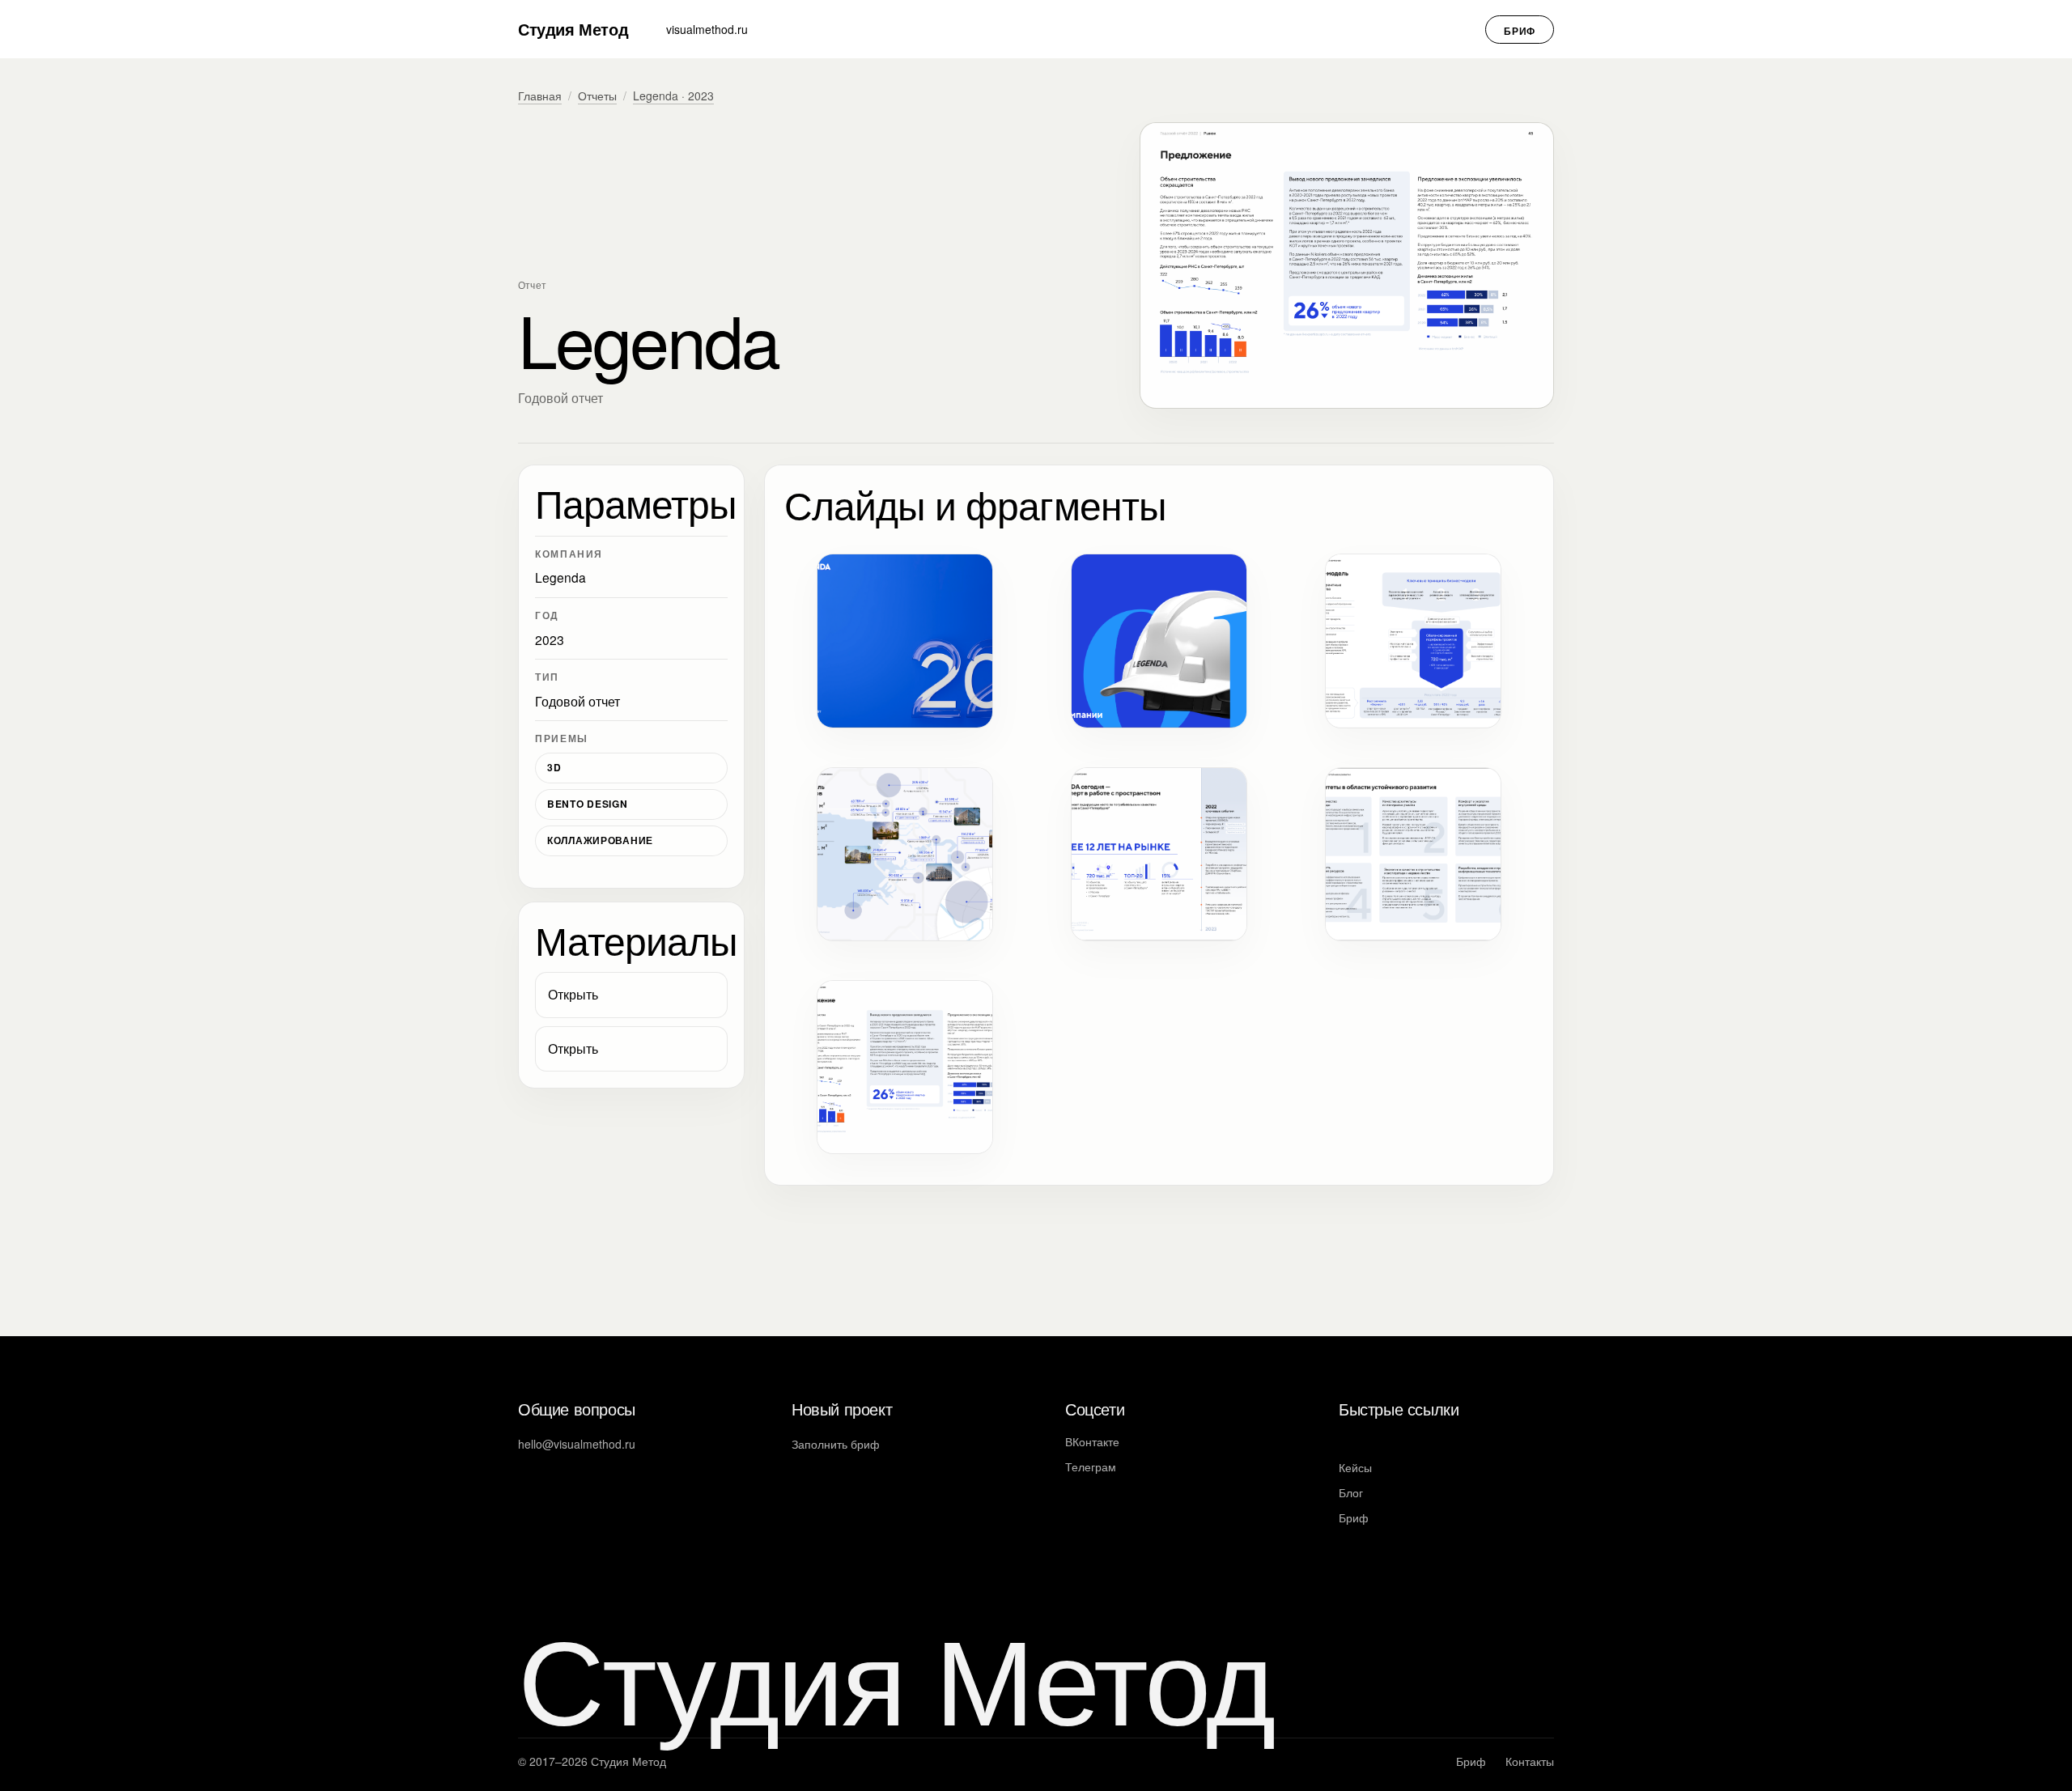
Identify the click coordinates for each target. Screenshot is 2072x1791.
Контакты (1530, 1761)
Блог (1351, 1492)
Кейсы (1355, 1467)
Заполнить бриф (836, 1444)
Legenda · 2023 (673, 95)
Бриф (1520, 31)
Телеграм (1091, 1466)
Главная (540, 95)
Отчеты (597, 95)
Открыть (573, 994)
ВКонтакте (1092, 1441)
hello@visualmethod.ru (577, 1444)
